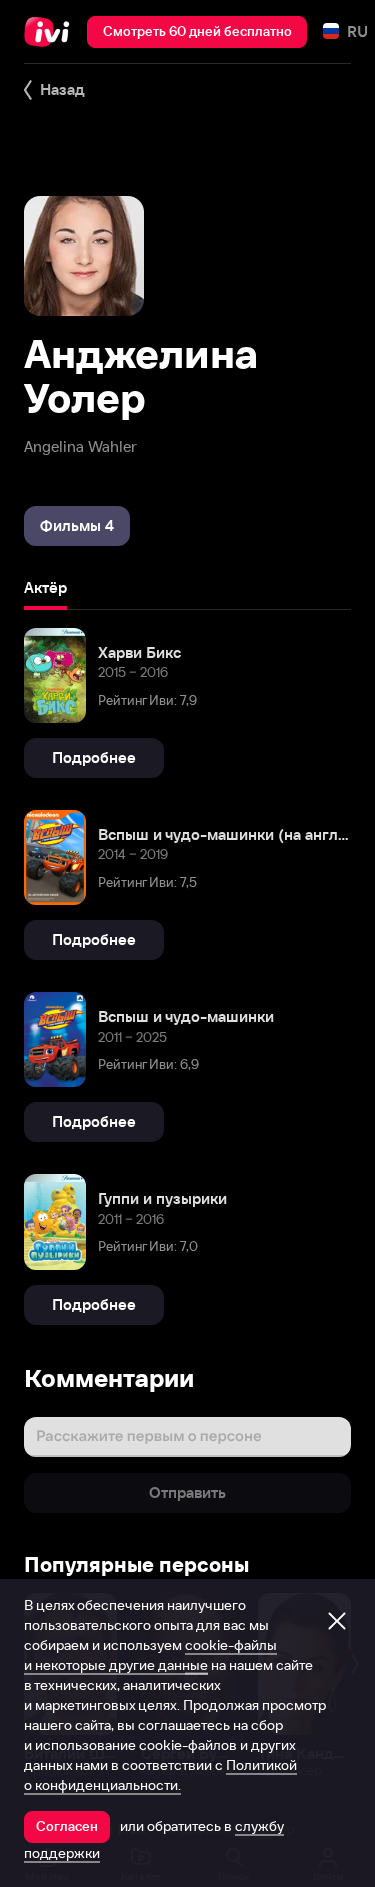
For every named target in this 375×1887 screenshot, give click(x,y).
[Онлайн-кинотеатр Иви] (51, 32)
